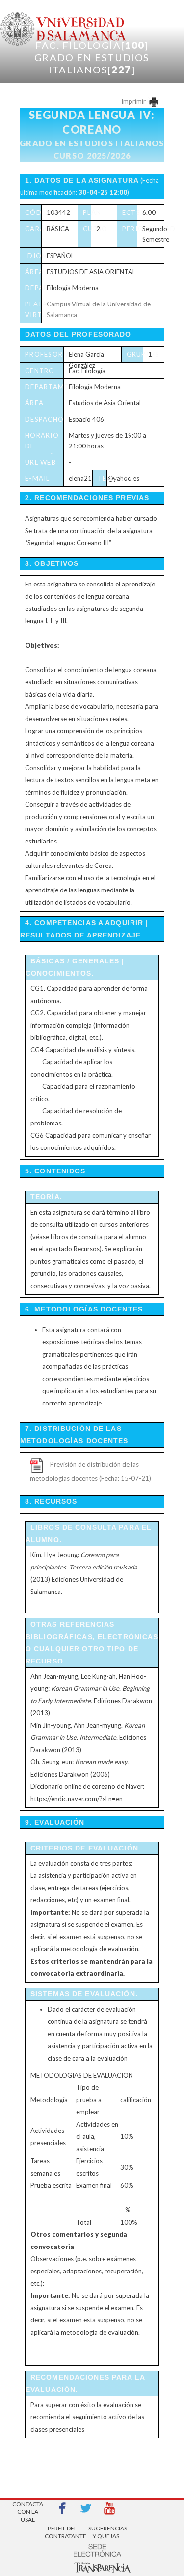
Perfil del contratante (62, 2532)
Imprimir (134, 101)
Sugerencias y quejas (106, 2532)
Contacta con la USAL (28, 2509)
